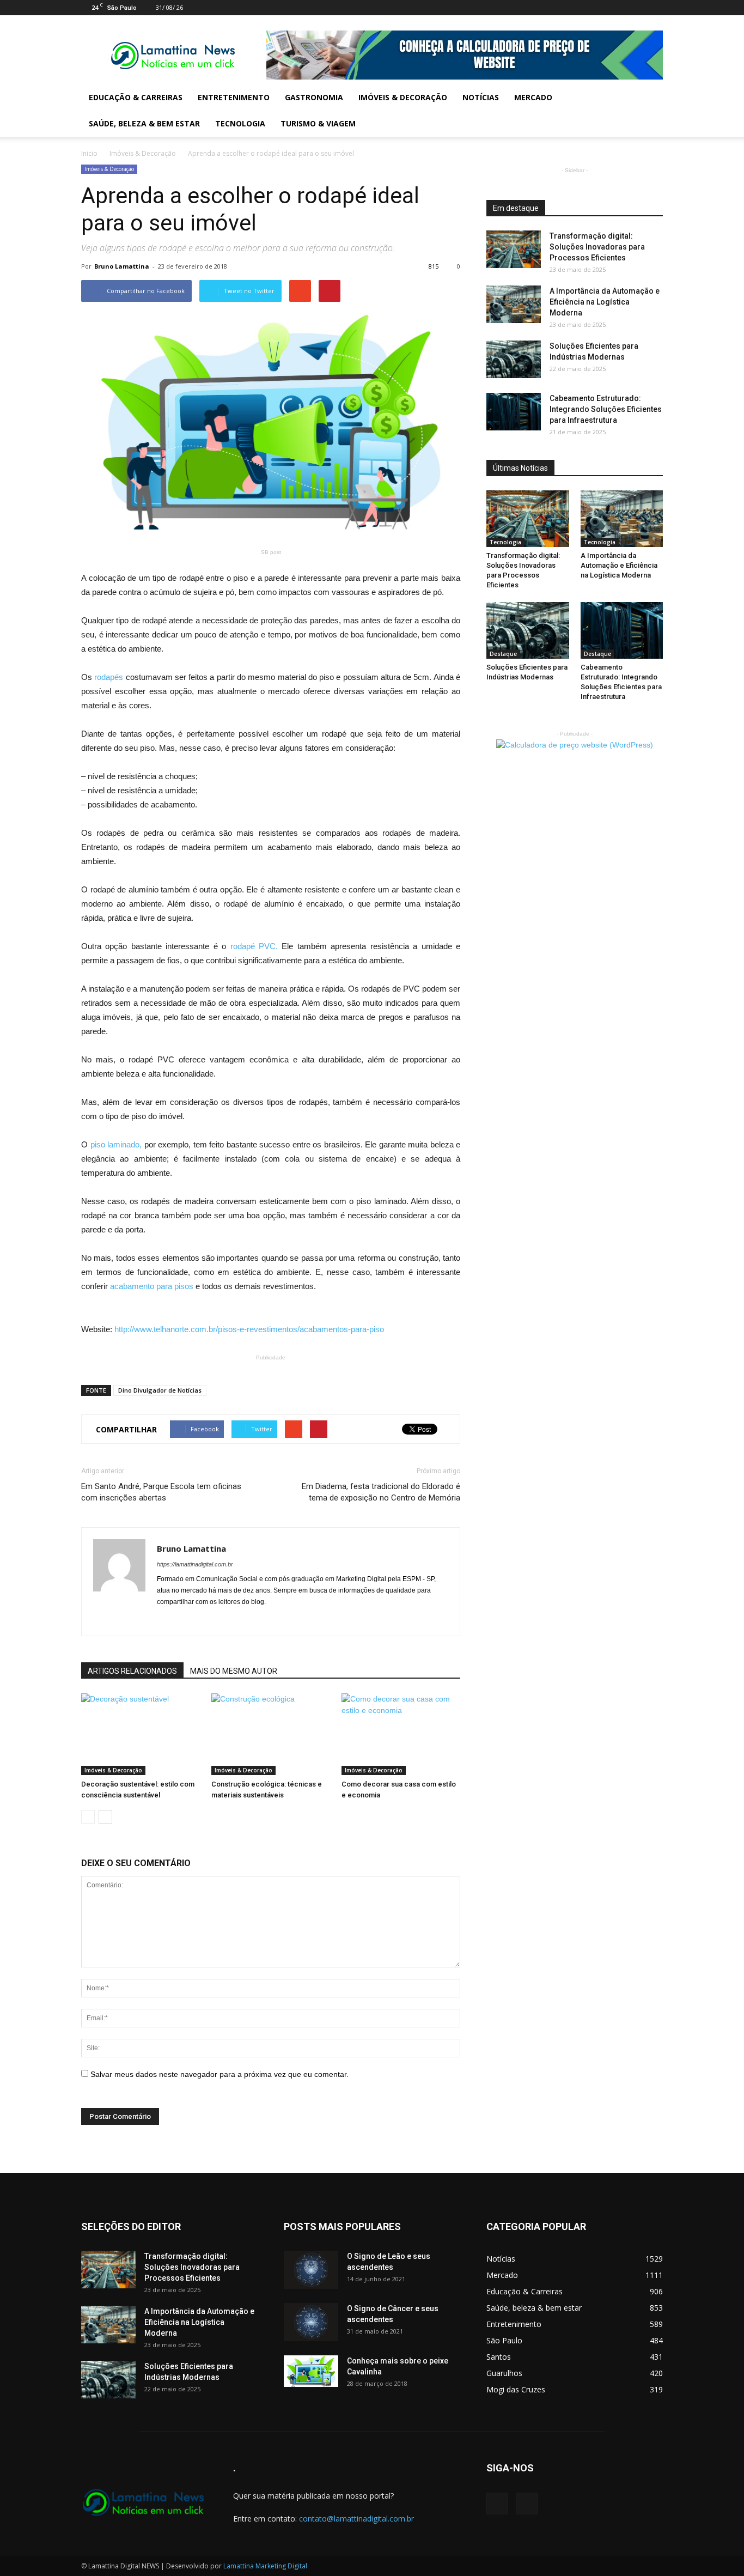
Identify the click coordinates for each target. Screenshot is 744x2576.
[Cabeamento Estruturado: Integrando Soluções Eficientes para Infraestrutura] (514, 412)
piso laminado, (117, 1144)
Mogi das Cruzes (516, 2389)
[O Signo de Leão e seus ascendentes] (311, 2270)
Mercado (533, 97)
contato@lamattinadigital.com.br (356, 2519)
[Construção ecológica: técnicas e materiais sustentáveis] (271, 1734)
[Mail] (637, 8)
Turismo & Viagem (318, 123)
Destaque (503, 654)
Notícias (481, 97)
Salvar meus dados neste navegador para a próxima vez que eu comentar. (219, 2074)
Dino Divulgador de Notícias (160, 1390)
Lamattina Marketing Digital (265, 2566)
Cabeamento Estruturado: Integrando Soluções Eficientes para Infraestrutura (606, 409)
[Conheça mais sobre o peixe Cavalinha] (311, 2371)
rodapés (110, 677)
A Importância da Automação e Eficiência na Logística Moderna (605, 302)
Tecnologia (240, 123)
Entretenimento (234, 97)
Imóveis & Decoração (403, 97)
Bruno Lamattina (122, 266)
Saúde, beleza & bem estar (144, 123)
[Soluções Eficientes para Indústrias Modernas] (514, 359)
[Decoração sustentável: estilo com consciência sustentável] (141, 1734)
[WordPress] (655, 8)
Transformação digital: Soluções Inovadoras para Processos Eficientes (597, 247)
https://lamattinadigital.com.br (195, 1564)
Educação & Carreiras (136, 97)
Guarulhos (504, 2373)
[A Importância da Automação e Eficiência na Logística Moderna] (514, 304)
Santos (499, 2357)
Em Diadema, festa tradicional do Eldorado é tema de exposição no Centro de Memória (381, 1492)
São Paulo (504, 2340)
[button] (650, 111)
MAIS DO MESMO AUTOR (234, 1671)
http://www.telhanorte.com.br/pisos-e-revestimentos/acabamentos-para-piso (249, 1329)
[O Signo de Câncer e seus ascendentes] (311, 2322)
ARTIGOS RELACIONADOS (132, 1671)
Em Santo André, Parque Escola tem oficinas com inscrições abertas (161, 1492)
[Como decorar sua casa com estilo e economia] (401, 1734)
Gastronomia (314, 97)
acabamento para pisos (153, 1286)
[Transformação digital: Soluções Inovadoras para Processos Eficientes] (514, 249)
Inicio (89, 153)
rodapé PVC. (256, 946)
